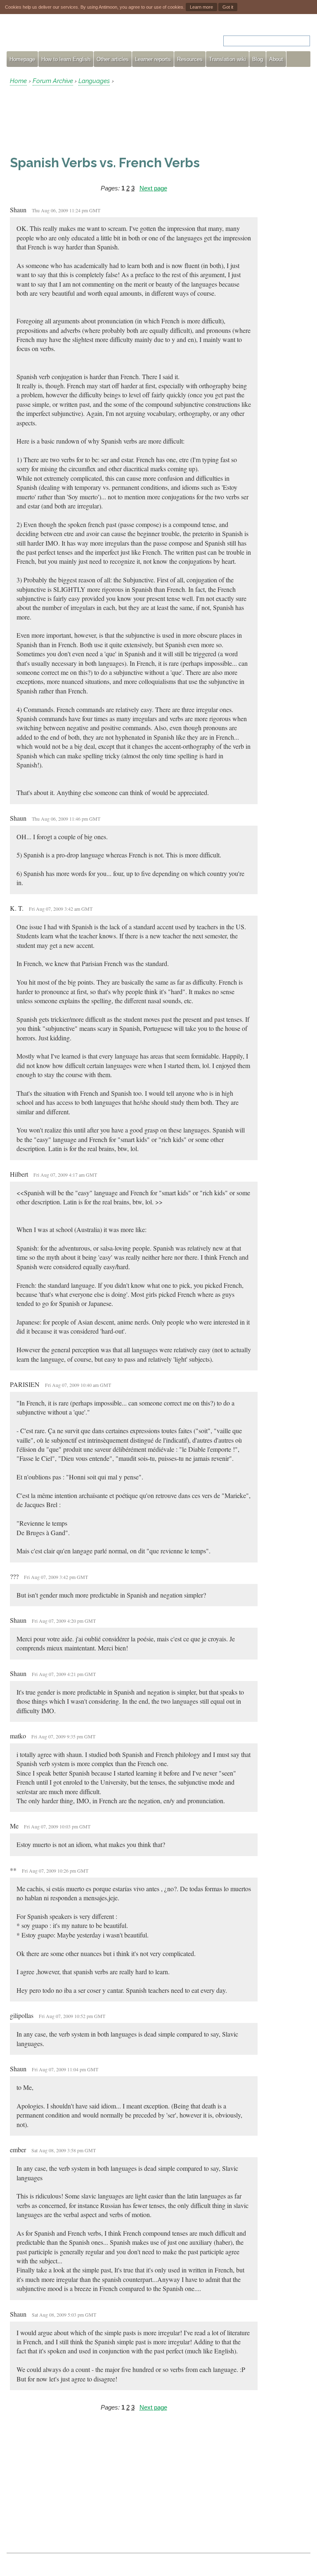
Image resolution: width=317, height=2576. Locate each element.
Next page (153, 188)
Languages (94, 81)
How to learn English (66, 59)
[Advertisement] (76, 120)
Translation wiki (227, 59)
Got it (228, 7)
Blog (258, 59)
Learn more (201, 7)
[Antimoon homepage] (81, 36)
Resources (190, 59)
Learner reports (153, 59)
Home (18, 81)
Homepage (22, 59)
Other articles (113, 59)
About (276, 59)
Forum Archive (53, 81)
